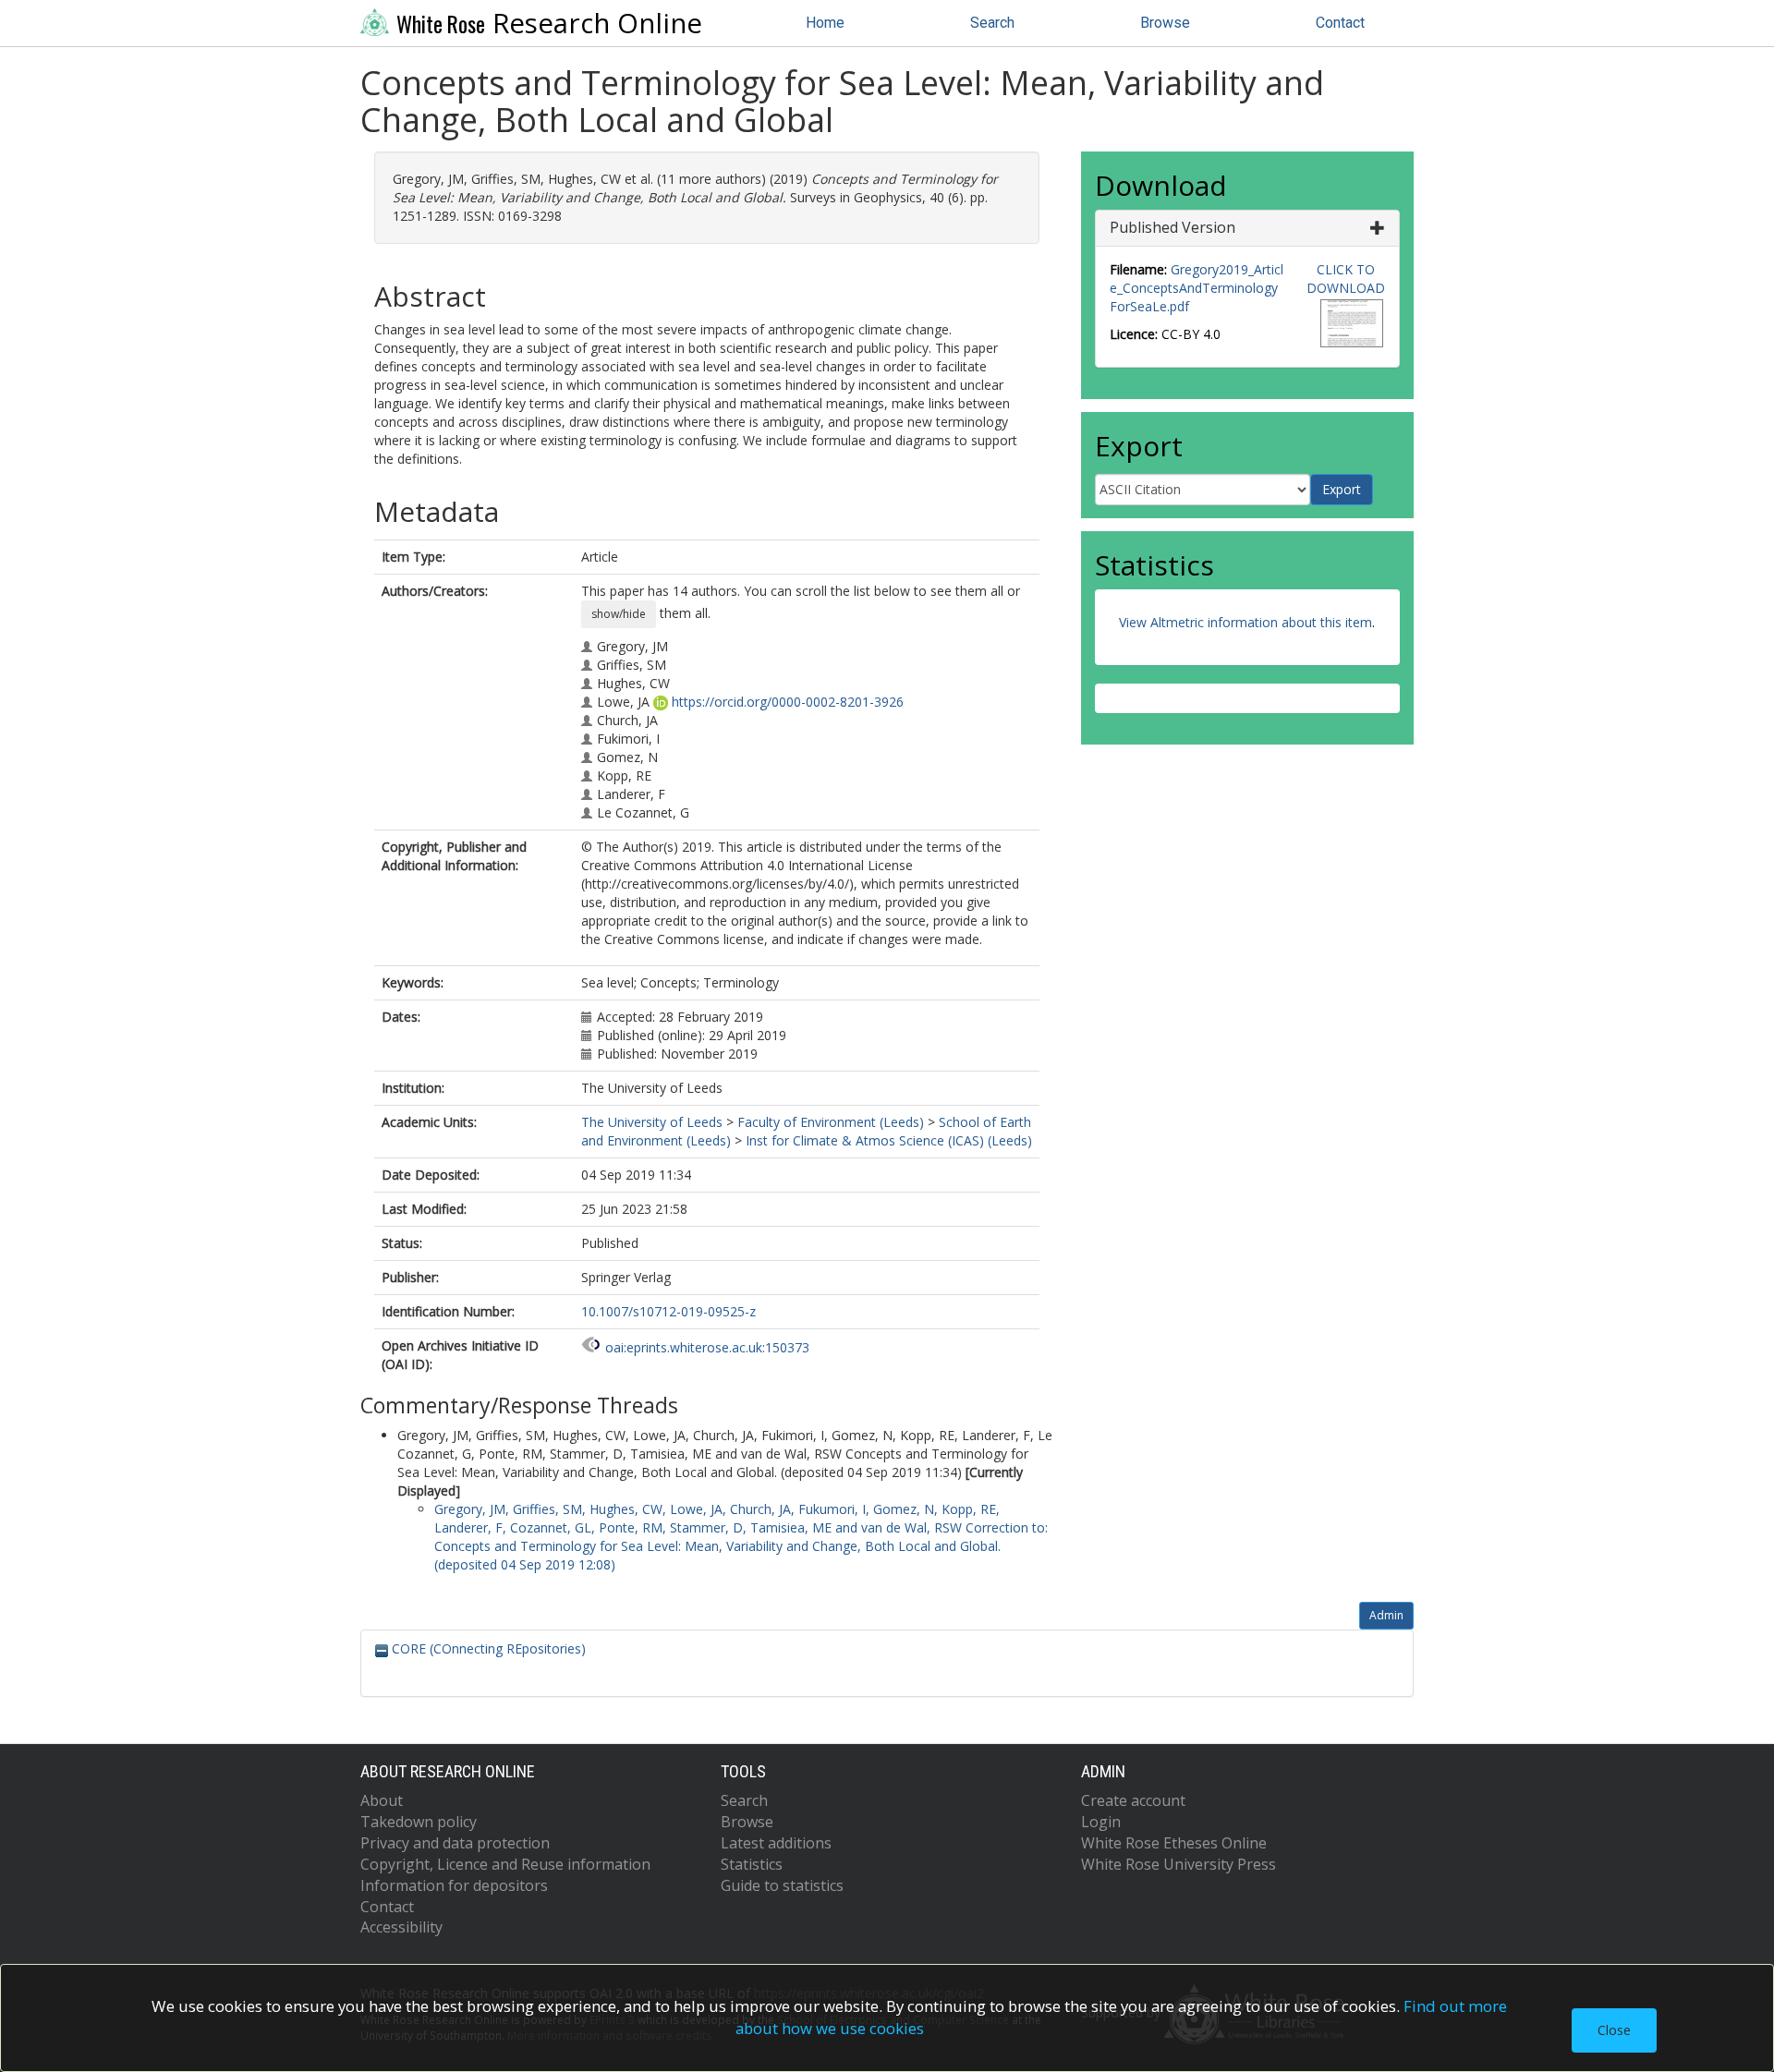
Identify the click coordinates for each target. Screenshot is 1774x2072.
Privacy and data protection (455, 1843)
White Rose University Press (1179, 1864)
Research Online (549, 23)
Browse (1165, 23)
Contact (1340, 23)
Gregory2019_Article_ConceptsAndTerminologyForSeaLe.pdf (1197, 288)
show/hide (619, 614)
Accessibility (401, 1927)
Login (1101, 1822)
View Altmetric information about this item (1245, 622)
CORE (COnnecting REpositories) (487, 1648)
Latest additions (776, 1843)
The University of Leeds (652, 1122)
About (382, 1800)
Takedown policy (419, 1822)
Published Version (1173, 227)
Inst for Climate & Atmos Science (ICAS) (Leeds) (889, 1140)
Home (825, 23)
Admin (1386, 1615)
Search (992, 23)
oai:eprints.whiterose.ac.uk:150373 (707, 1347)
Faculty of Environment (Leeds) (831, 1122)
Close (1614, 2030)
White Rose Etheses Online (1174, 1843)
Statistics (752, 1864)
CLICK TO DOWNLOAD (1346, 279)
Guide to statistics (782, 1885)
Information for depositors (454, 1885)
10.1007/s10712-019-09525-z (668, 1311)
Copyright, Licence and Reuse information (505, 1864)
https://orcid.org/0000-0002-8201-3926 (788, 702)
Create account (1133, 1800)
